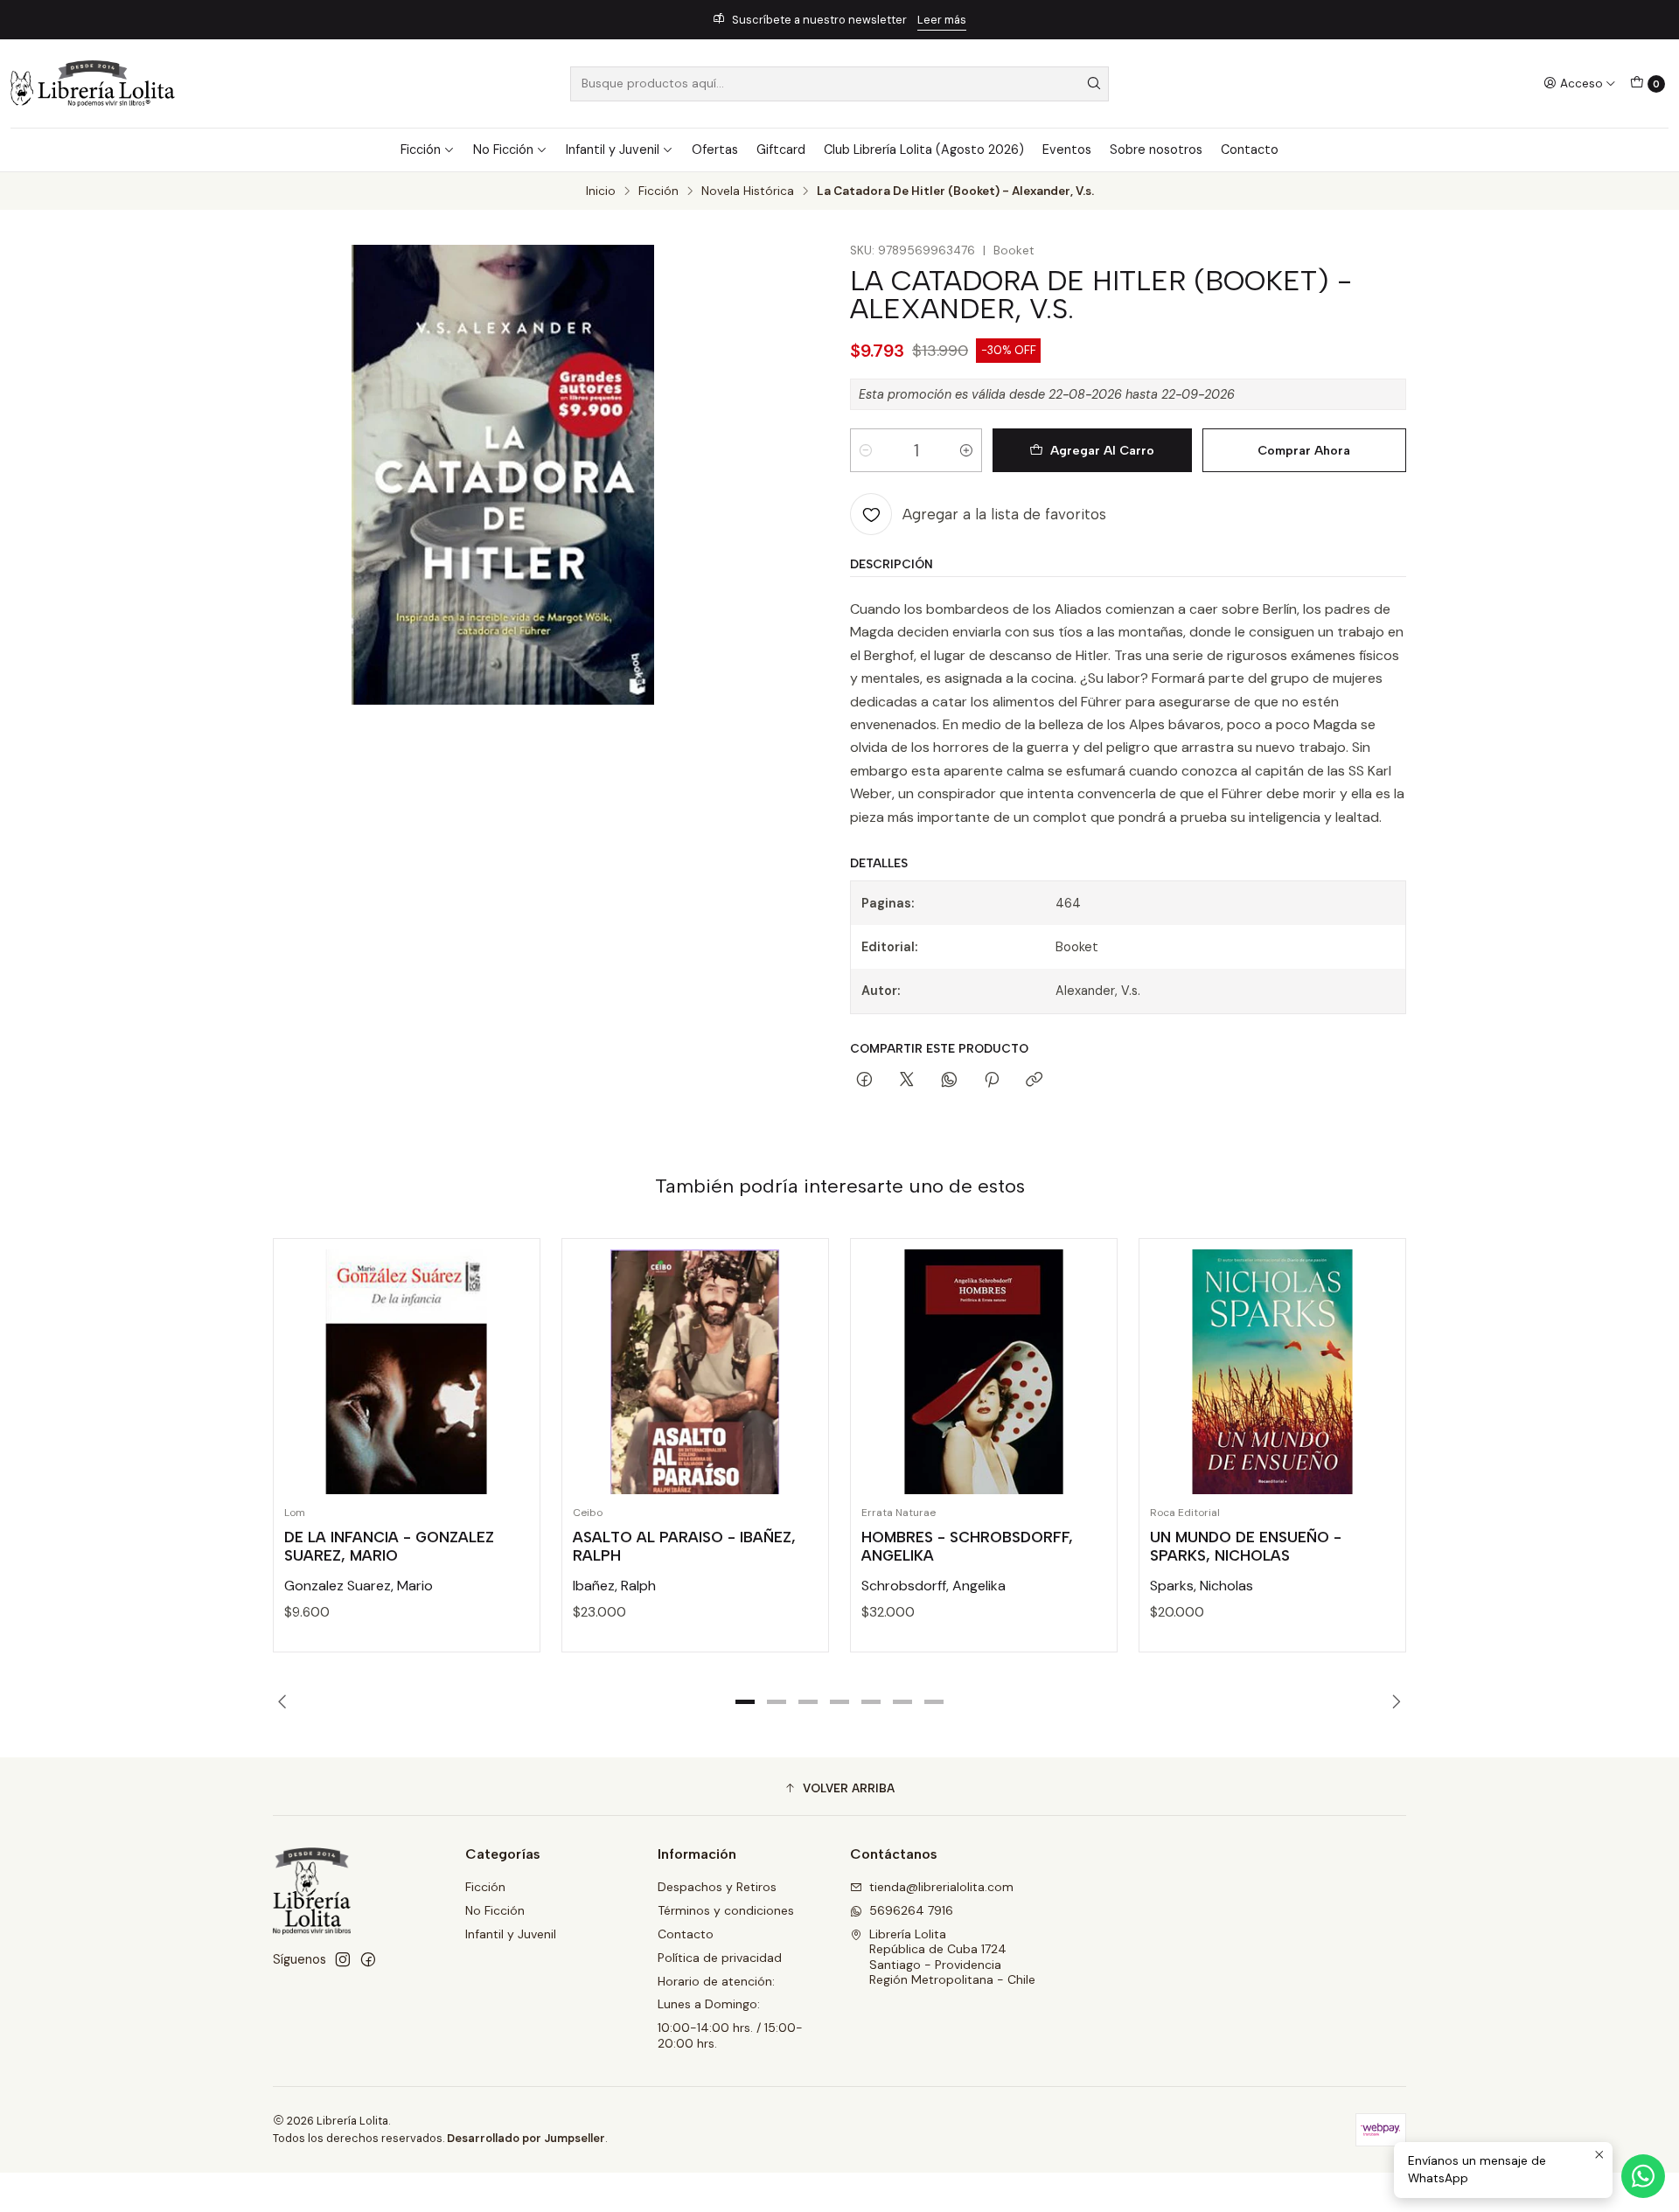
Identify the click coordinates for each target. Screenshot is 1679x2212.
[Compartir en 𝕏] (907, 1081)
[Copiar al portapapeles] (1034, 1081)
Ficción (421, 150)
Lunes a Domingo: (709, 2004)
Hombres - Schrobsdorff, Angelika (967, 1546)
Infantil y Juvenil (613, 150)
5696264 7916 (911, 1910)
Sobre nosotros (1156, 150)
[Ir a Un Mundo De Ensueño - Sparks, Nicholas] (1272, 1372)
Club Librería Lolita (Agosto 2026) (924, 150)
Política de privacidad (720, 1958)
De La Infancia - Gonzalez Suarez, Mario (389, 1546)
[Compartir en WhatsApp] (949, 1081)
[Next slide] (1393, 1702)
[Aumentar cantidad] (966, 450)
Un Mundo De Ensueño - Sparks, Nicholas (1246, 1546)
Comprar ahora (1304, 450)
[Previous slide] (286, 1702)
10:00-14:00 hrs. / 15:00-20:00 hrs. (730, 2035)
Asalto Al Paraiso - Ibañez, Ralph (684, 1546)
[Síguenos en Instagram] (343, 1959)
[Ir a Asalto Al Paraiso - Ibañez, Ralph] (695, 1372)
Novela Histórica (748, 191)
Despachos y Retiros (717, 1887)
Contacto (1250, 150)
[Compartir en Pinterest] (992, 1081)
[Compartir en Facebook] (864, 1081)
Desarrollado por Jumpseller (526, 2138)
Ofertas (715, 150)
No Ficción (503, 150)
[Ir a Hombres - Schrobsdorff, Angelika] (984, 1372)
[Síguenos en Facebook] (368, 1959)
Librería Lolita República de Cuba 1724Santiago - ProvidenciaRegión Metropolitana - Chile (952, 1957)
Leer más (942, 20)
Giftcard (781, 150)
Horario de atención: (716, 1981)
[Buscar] (1094, 84)
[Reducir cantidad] (866, 450)
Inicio (601, 191)
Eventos (1067, 150)
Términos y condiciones (726, 1910)
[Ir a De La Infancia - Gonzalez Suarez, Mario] (407, 1372)
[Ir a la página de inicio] (93, 83)
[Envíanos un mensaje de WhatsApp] (1643, 2176)
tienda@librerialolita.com (941, 1887)
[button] (745, 1702)
